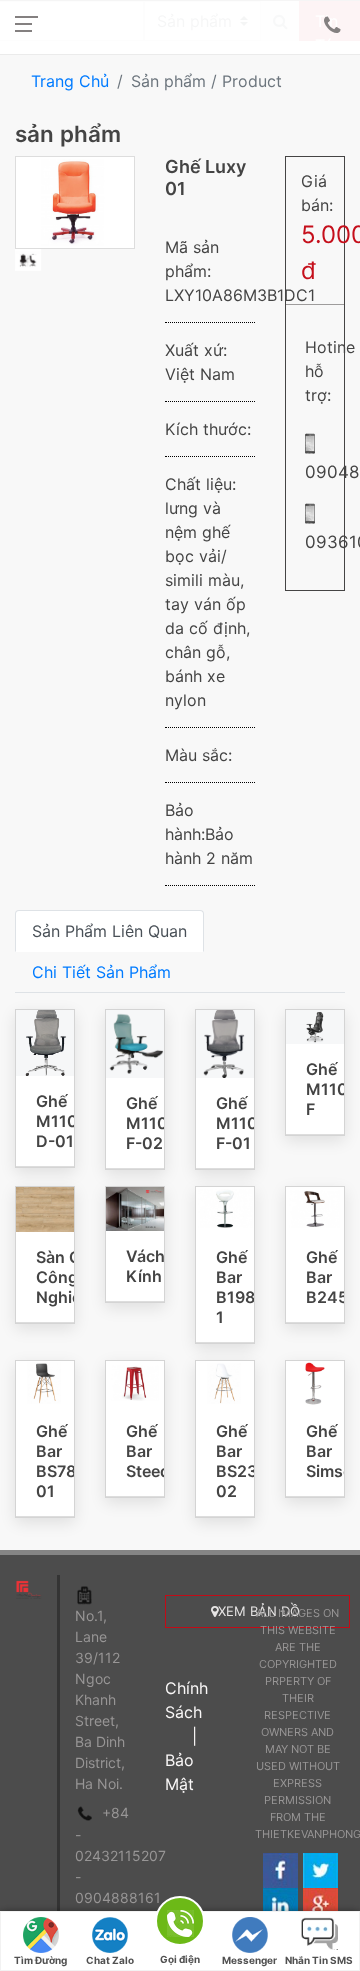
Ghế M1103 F (332, 1089)
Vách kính (145, 1266)
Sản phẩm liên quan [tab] (109, 931)
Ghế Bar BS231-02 (244, 1461)
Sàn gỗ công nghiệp (63, 1277)
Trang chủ (70, 81)
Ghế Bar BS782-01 (64, 1461)
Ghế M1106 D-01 (62, 1121)
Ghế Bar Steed (148, 1451)
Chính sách (186, 1700)
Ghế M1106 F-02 (152, 1123)
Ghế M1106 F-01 (242, 1123)
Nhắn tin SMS (319, 1960)
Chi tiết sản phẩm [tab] (101, 972)
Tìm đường (40, 1960)
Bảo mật (179, 1772)
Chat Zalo (110, 1960)
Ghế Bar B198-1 (239, 1287)
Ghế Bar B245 (327, 1277)
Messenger (249, 1960)
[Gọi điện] (180, 1924)
